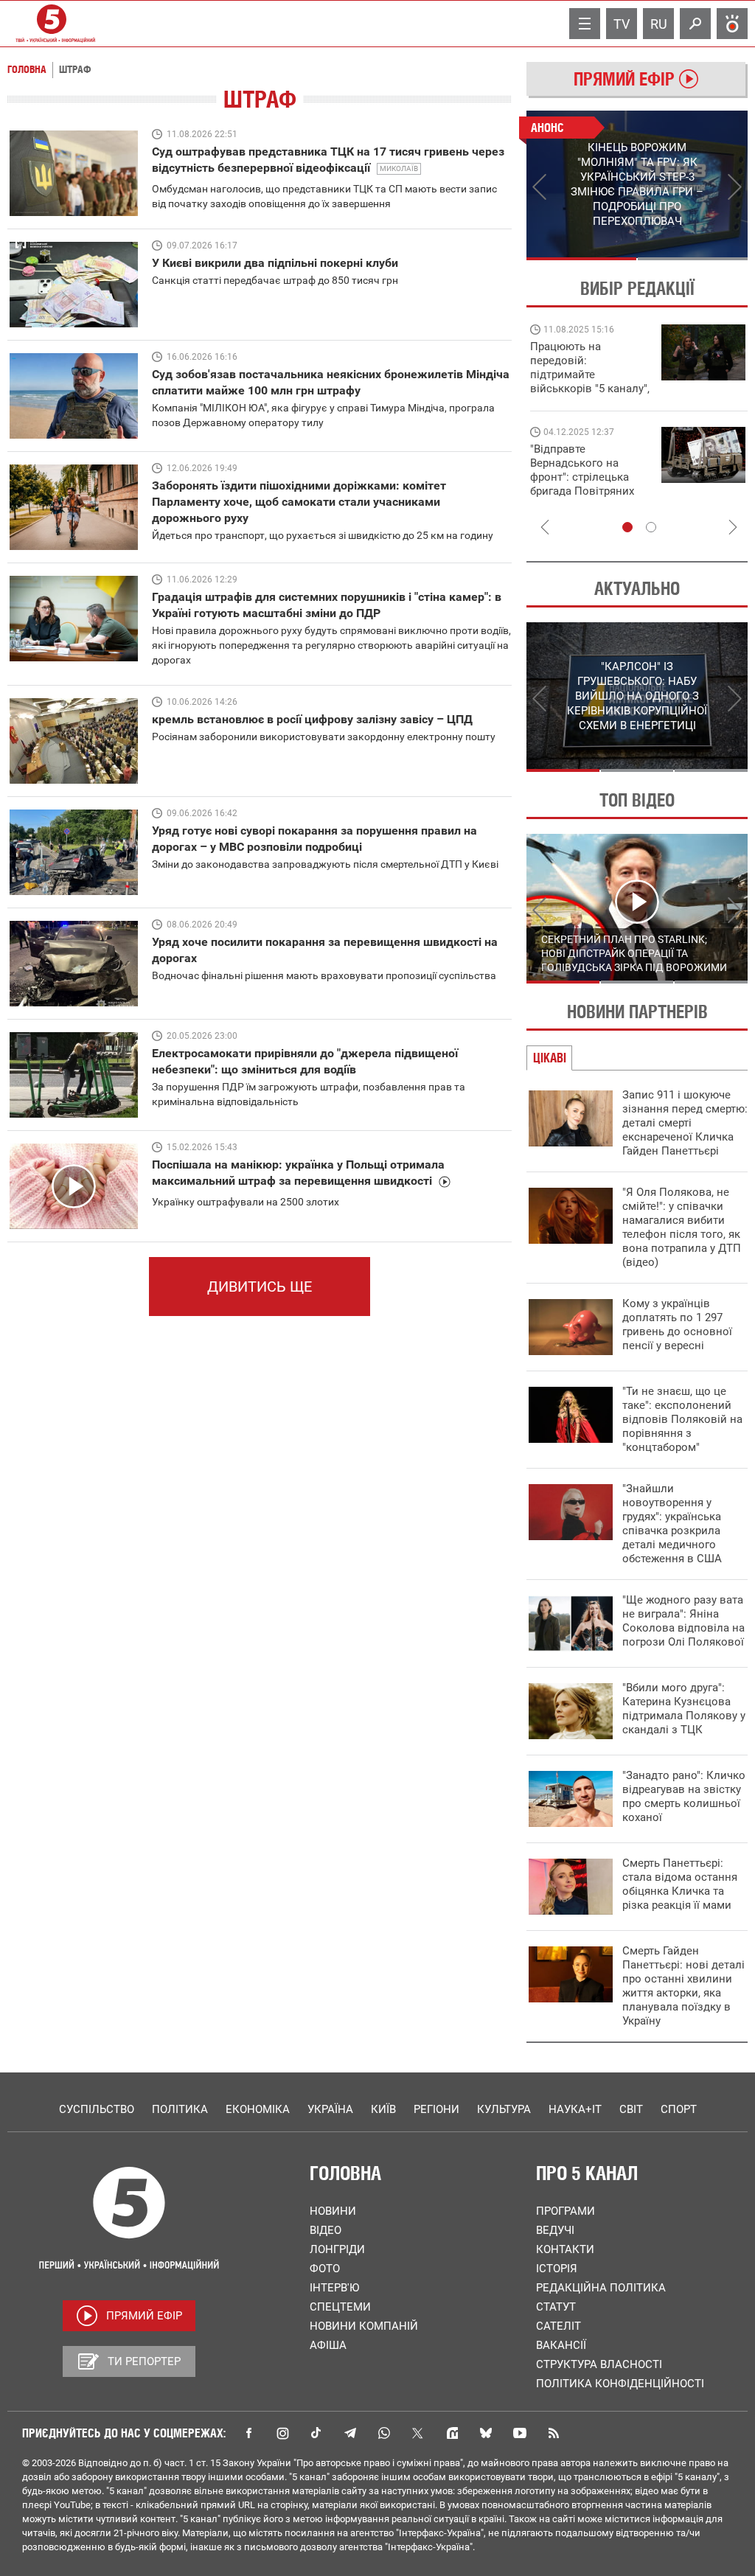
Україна (330, 2109)
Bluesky (486, 2433)
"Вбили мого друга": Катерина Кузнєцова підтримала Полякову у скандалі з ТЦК (684, 1709)
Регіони (436, 2109)
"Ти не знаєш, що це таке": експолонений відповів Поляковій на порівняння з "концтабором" (682, 1419)
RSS (554, 2433)
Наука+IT (575, 2109)
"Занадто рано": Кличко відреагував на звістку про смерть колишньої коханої (684, 1796)
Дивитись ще (260, 1287)
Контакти (565, 2249)
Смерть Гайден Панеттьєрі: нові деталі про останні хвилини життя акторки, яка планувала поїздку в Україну (683, 1986)
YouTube (520, 2433)
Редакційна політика (601, 2288)
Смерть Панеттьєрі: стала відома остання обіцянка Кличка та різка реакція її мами (680, 1884)
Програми (566, 2211)
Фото (325, 2269)
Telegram (350, 2433)
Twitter (418, 2433)
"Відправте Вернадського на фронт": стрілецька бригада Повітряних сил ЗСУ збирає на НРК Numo (582, 484)
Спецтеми (340, 2307)
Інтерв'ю (334, 2288)
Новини (333, 2211)
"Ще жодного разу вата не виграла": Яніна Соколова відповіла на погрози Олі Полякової (683, 1621)
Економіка (258, 2109)
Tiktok (316, 2433)
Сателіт (559, 2326)
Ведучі (555, 2230)
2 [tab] (693, 259)
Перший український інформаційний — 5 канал (52, 24)
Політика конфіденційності (620, 2384)
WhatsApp (384, 2433)
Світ (631, 2109)
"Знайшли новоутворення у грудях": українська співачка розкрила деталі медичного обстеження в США (672, 1524)
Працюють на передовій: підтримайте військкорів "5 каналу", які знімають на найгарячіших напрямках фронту (590, 389)
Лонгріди (337, 2249)
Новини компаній (364, 2326)
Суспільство (97, 2109)
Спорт (679, 2109)
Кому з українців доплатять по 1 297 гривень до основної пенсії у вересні (677, 1324)
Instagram (282, 2433)
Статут (556, 2307)
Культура (504, 2109)
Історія (557, 2269)
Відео (326, 2230)
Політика (180, 2109)
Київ (383, 2109)
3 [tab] (711, 770)
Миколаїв (399, 168)
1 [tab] (581, 259)
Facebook (248, 2433)
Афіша (328, 2345)
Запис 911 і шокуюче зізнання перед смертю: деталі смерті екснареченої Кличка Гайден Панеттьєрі (685, 1123)
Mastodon (452, 2433)
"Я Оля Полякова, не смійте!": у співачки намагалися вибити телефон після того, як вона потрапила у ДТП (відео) (682, 1227)
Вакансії (561, 2345)
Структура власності (599, 2364)
